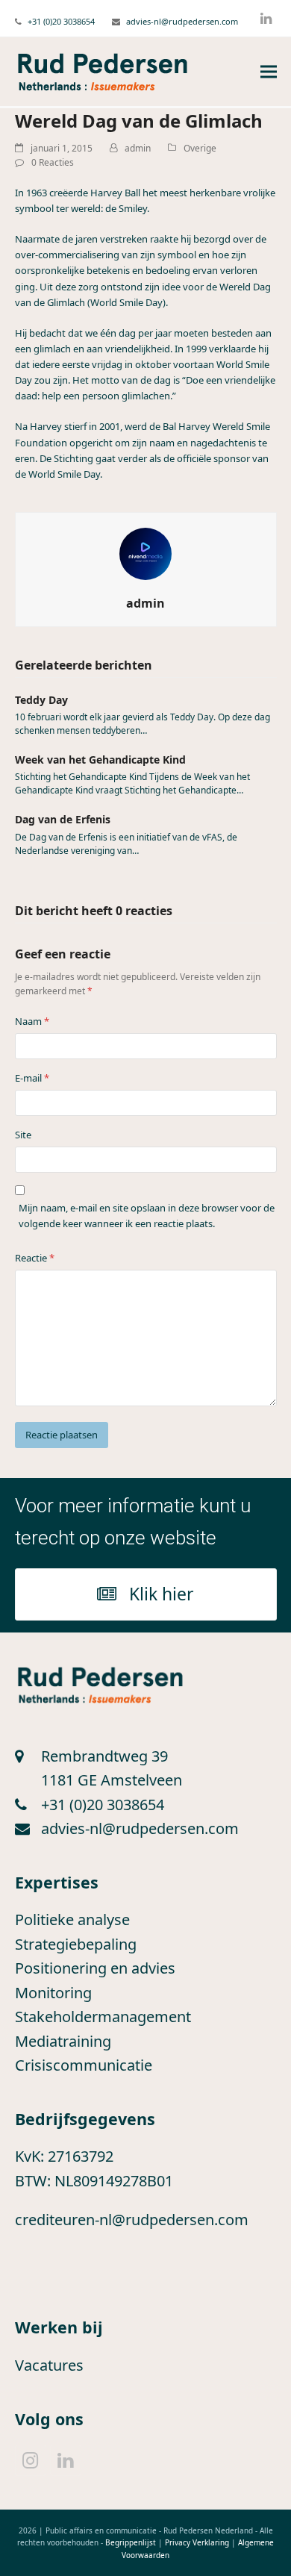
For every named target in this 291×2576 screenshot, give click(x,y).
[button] (269, 72)
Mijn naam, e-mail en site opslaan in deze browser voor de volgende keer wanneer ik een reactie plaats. (147, 1216)
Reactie (35, 1258)
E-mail (32, 1078)
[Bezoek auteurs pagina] (145, 552)
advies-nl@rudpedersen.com (182, 21)
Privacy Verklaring (197, 2542)
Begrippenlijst (131, 2542)
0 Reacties (53, 162)
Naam (32, 1021)
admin (138, 148)
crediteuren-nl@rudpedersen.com (132, 2220)
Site (23, 1135)
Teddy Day (41, 700)
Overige (200, 148)
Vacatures (49, 2365)
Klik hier (162, 1594)
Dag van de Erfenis (63, 819)
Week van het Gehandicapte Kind (100, 760)
